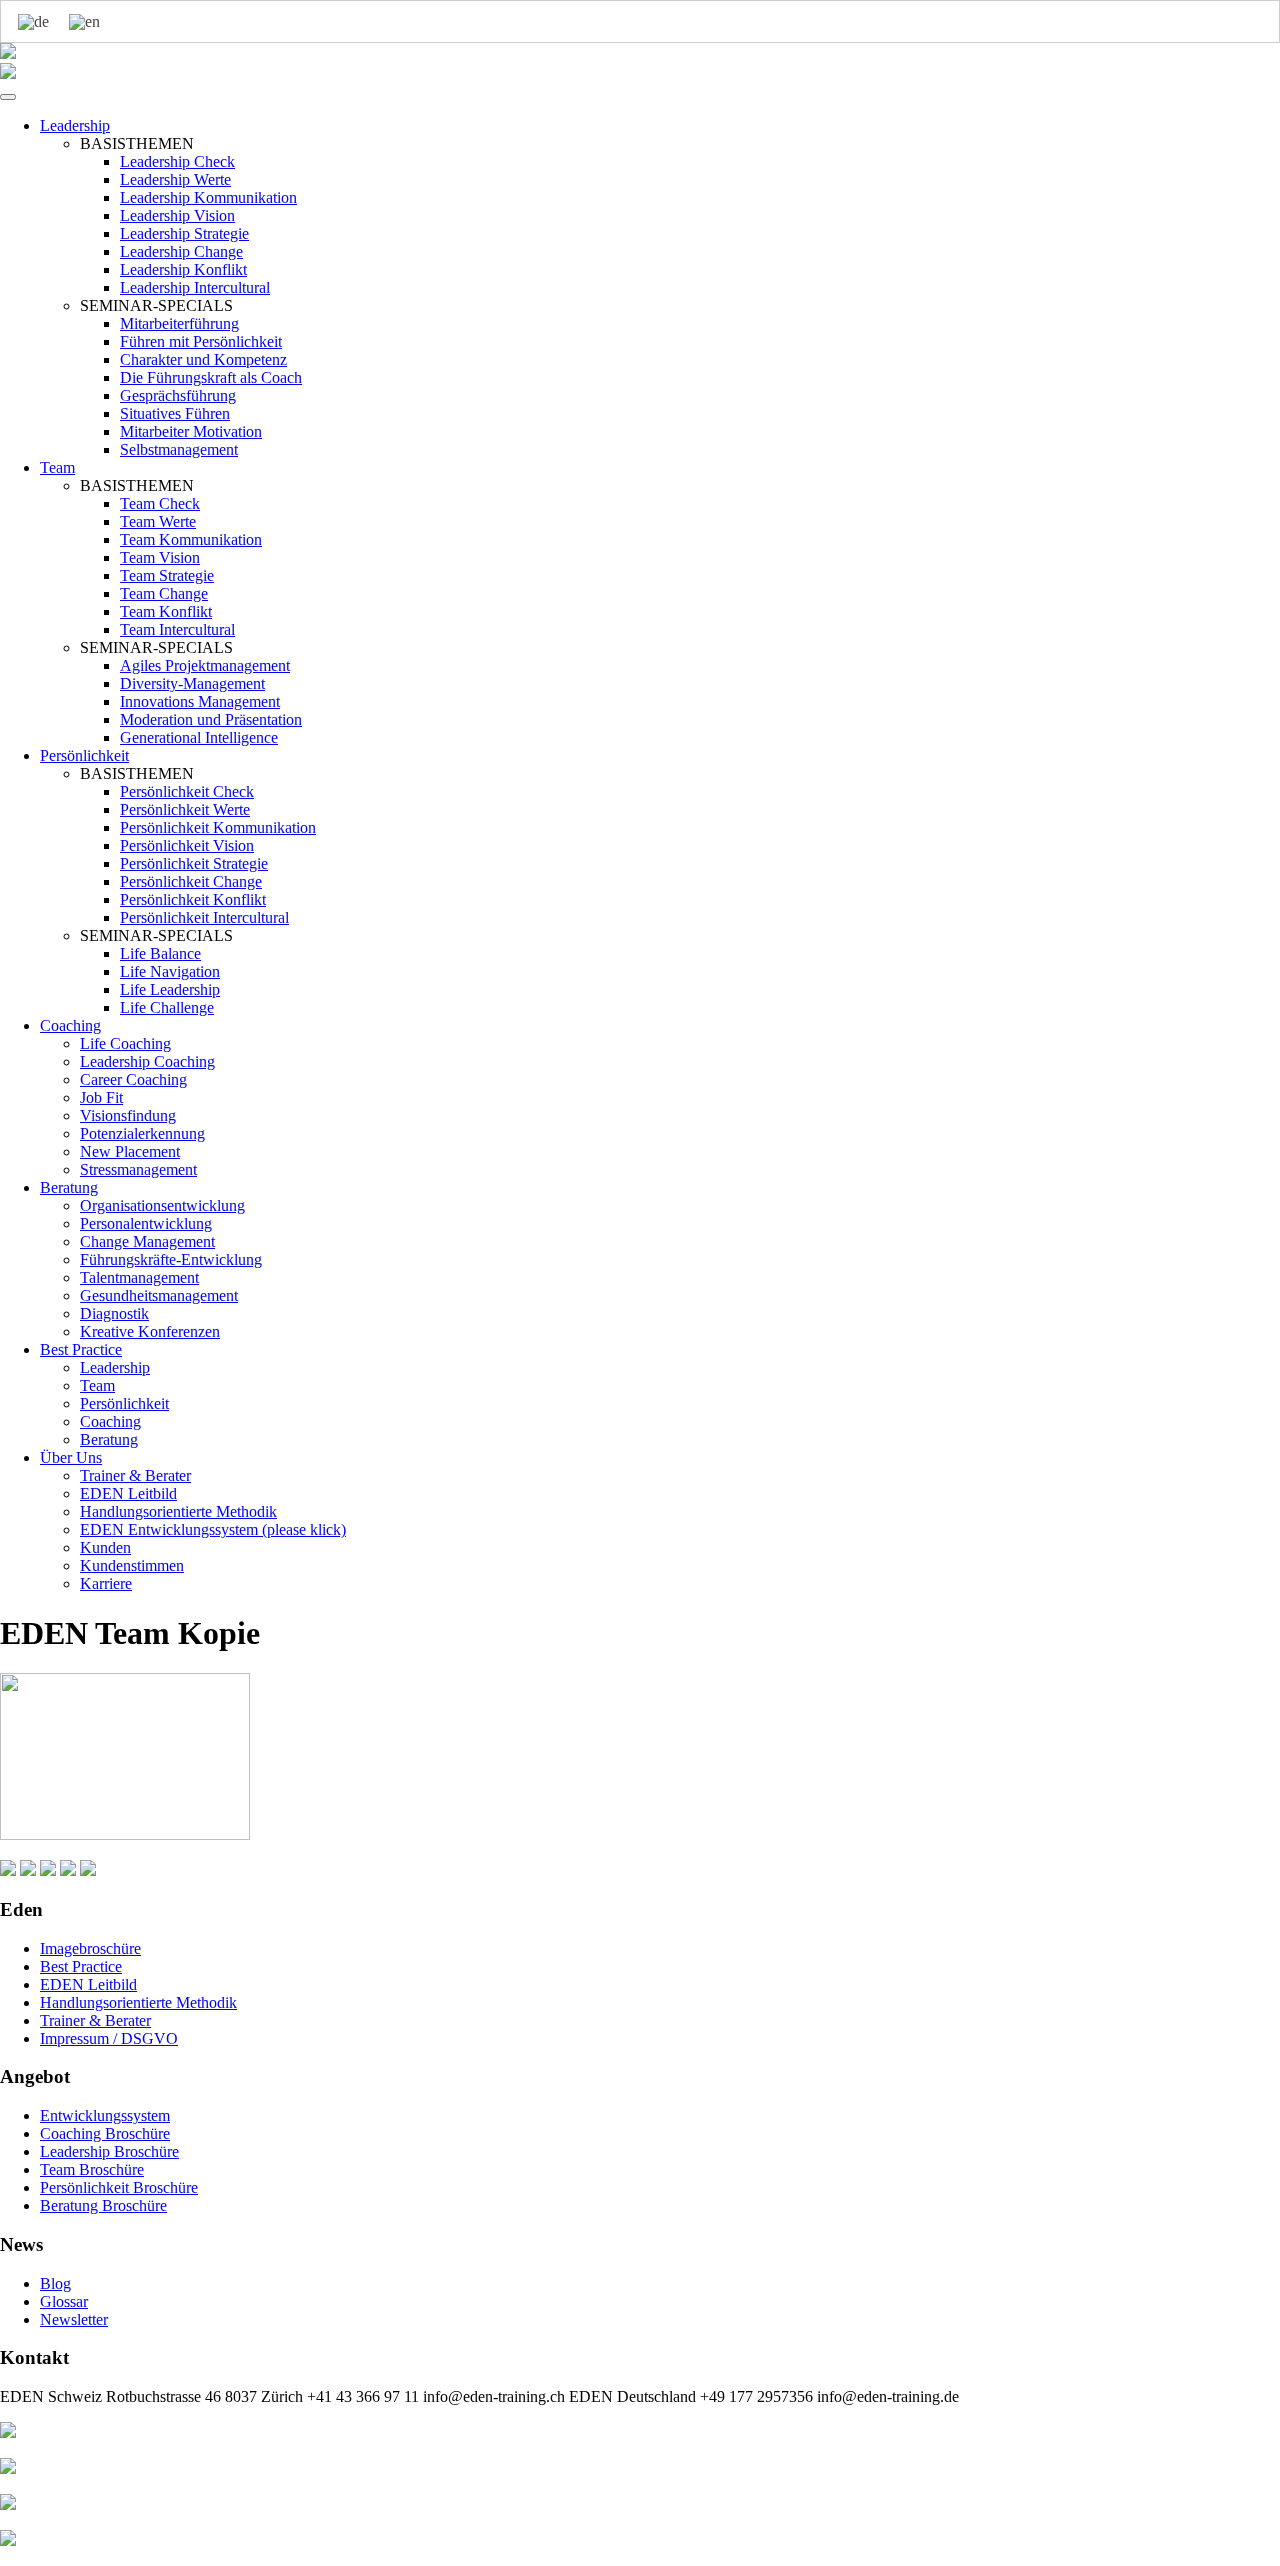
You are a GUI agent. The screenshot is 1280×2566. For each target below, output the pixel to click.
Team (57, 467)
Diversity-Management (192, 683)
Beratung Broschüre (103, 2205)
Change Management (147, 1241)
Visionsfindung (128, 1115)
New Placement (130, 1151)
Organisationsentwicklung (162, 1205)
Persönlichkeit (84, 755)
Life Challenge (167, 1007)
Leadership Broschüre (109, 2151)
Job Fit (101, 1097)
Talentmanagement (139, 1277)
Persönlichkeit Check (187, 791)
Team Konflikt (166, 611)
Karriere (106, 1583)
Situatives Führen (175, 413)
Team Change (164, 593)
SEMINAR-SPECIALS (156, 305)
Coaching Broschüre (105, 2133)
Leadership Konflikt (183, 269)
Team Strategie (167, 575)
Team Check (160, 503)
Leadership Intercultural (195, 287)
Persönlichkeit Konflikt (193, 899)
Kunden (105, 1547)
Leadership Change (181, 251)
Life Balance (160, 953)
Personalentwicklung (146, 1223)
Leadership (75, 125)
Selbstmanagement (179, 449)
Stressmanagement (138, 1169)
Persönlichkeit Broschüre (119, 2187)
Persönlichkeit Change (191, 881)
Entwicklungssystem (105, 2115)
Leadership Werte (175, 179)
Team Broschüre (92, 2169)
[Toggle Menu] (8, 97)
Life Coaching (125, 1043)
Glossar (64, 2301)
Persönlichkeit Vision (187, 845)
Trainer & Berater (135, 1475)
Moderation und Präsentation (211, 719)
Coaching (70, 1025)
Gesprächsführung (178, 395)
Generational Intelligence (199, 737)
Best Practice (81, 1349)
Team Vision (160, 557)
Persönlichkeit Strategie (194, 863)
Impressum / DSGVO (109, 2038)
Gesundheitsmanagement (159, 1295)
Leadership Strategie (184, 233)
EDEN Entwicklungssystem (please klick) (213, 1529)
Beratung (69, 1187)
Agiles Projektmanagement (205, 665)
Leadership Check (177, 161)
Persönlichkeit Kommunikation (218, 827)
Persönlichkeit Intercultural (204, 917)
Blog (55, 2283)
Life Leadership (170, 989)
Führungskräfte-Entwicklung (171, 1259)
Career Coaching (133, 1079)
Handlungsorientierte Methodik (178, 1511)
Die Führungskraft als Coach (211, 377)
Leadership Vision (177, 215)
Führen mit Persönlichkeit (201, 341)
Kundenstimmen (132, 1565)
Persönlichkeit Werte (185, 809)
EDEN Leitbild (128, 1493)
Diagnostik (114, 1313)
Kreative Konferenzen (150, 1331)
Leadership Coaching (147, 1061)
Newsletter (74, 2319)
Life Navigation (170, 971)
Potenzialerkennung (142, 1133)
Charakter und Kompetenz (203, 359)
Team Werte (158, 521)
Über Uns (71, 1457)
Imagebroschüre (90, 1948)
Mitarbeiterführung (179, 323)
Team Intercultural (177, 629)
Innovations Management (200, 701)
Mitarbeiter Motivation (191, 431)
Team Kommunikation (191, 539)
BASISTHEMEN (137, 143)
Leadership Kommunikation (208, 197)
